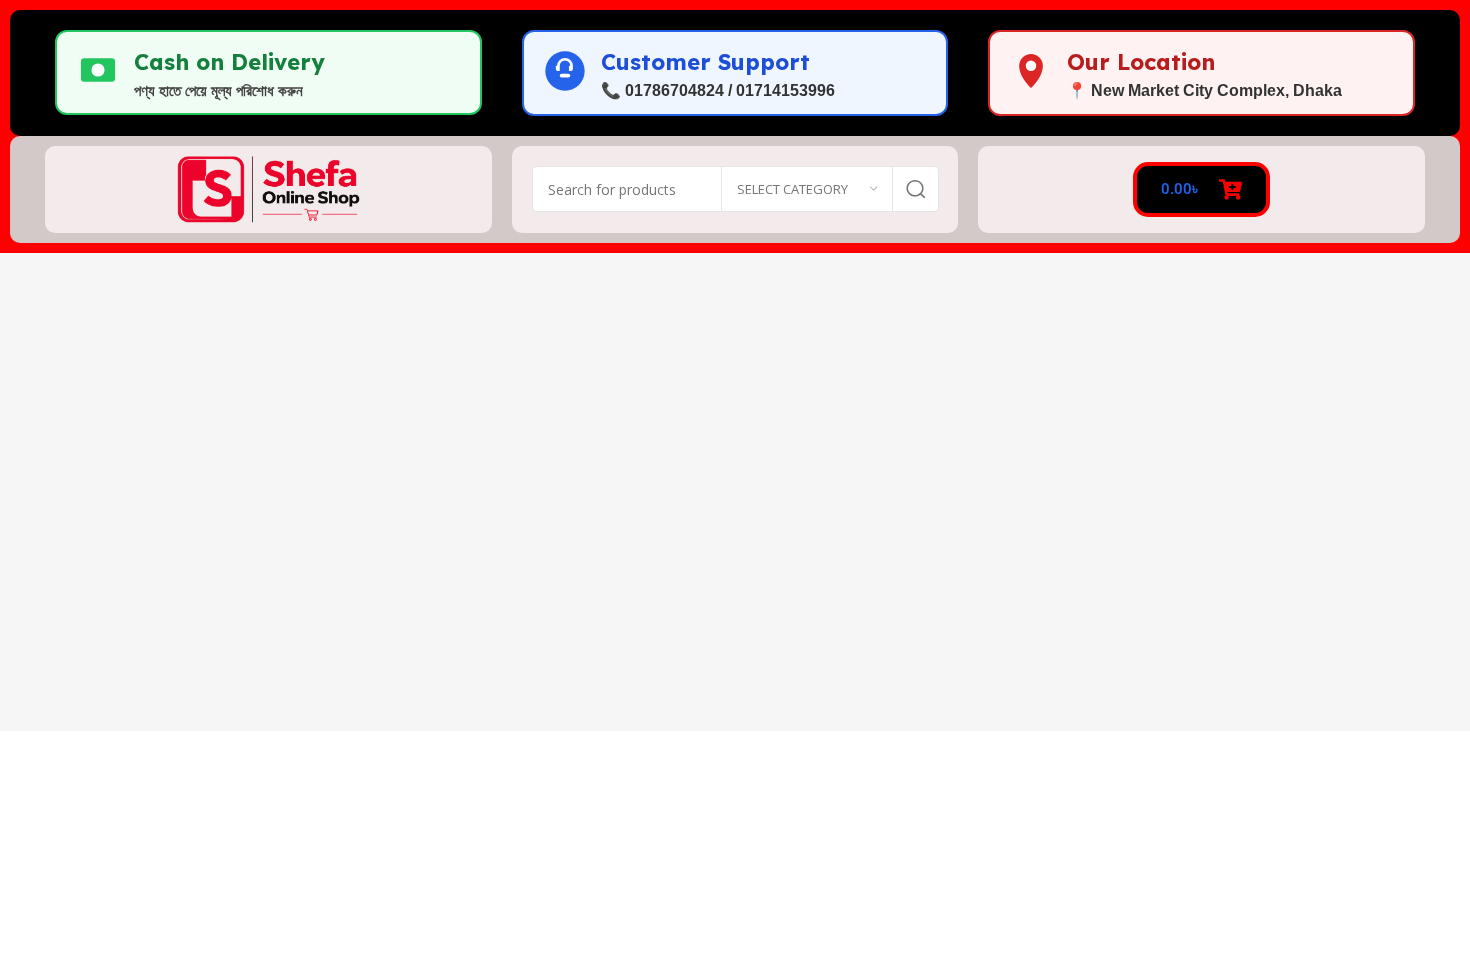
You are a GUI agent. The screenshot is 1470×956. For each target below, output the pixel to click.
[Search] (916, 189)
